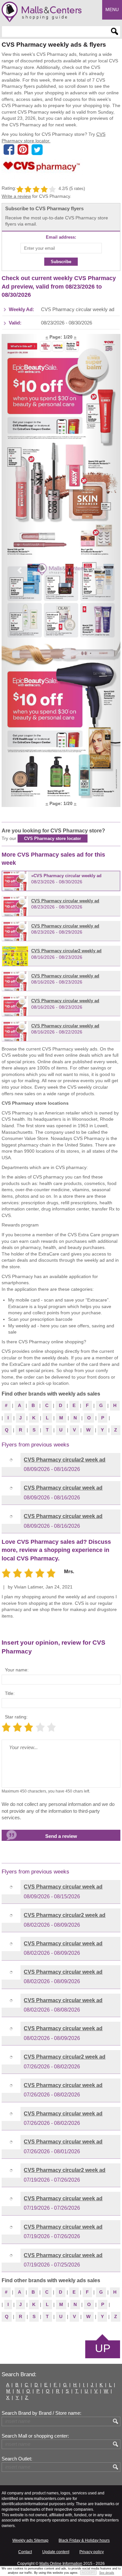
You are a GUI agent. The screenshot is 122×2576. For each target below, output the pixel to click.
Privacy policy (92, 2552)
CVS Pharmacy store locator (53, 838)
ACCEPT (88, 2573)
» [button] (75, 337)
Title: (10, 1693)
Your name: (17, 1670)
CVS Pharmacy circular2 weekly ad (66, 951)
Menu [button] (112, 9)
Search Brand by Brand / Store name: (41, 2413)
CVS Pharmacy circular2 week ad (65, 1460)
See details (107, 2573)
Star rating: (16, 1717)
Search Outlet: (17, 2459)
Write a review (16, 196)
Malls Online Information (61, 2564)
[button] (20, 570)
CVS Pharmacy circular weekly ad (68, 876)
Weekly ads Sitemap (30, 2540)
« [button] (47, 337)
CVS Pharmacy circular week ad (63, 1488)
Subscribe (61, 262)
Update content (56, 2552)
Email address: (61, 237)
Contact (25, 2552)
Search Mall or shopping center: (35, 2436)
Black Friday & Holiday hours (84, 2540)
